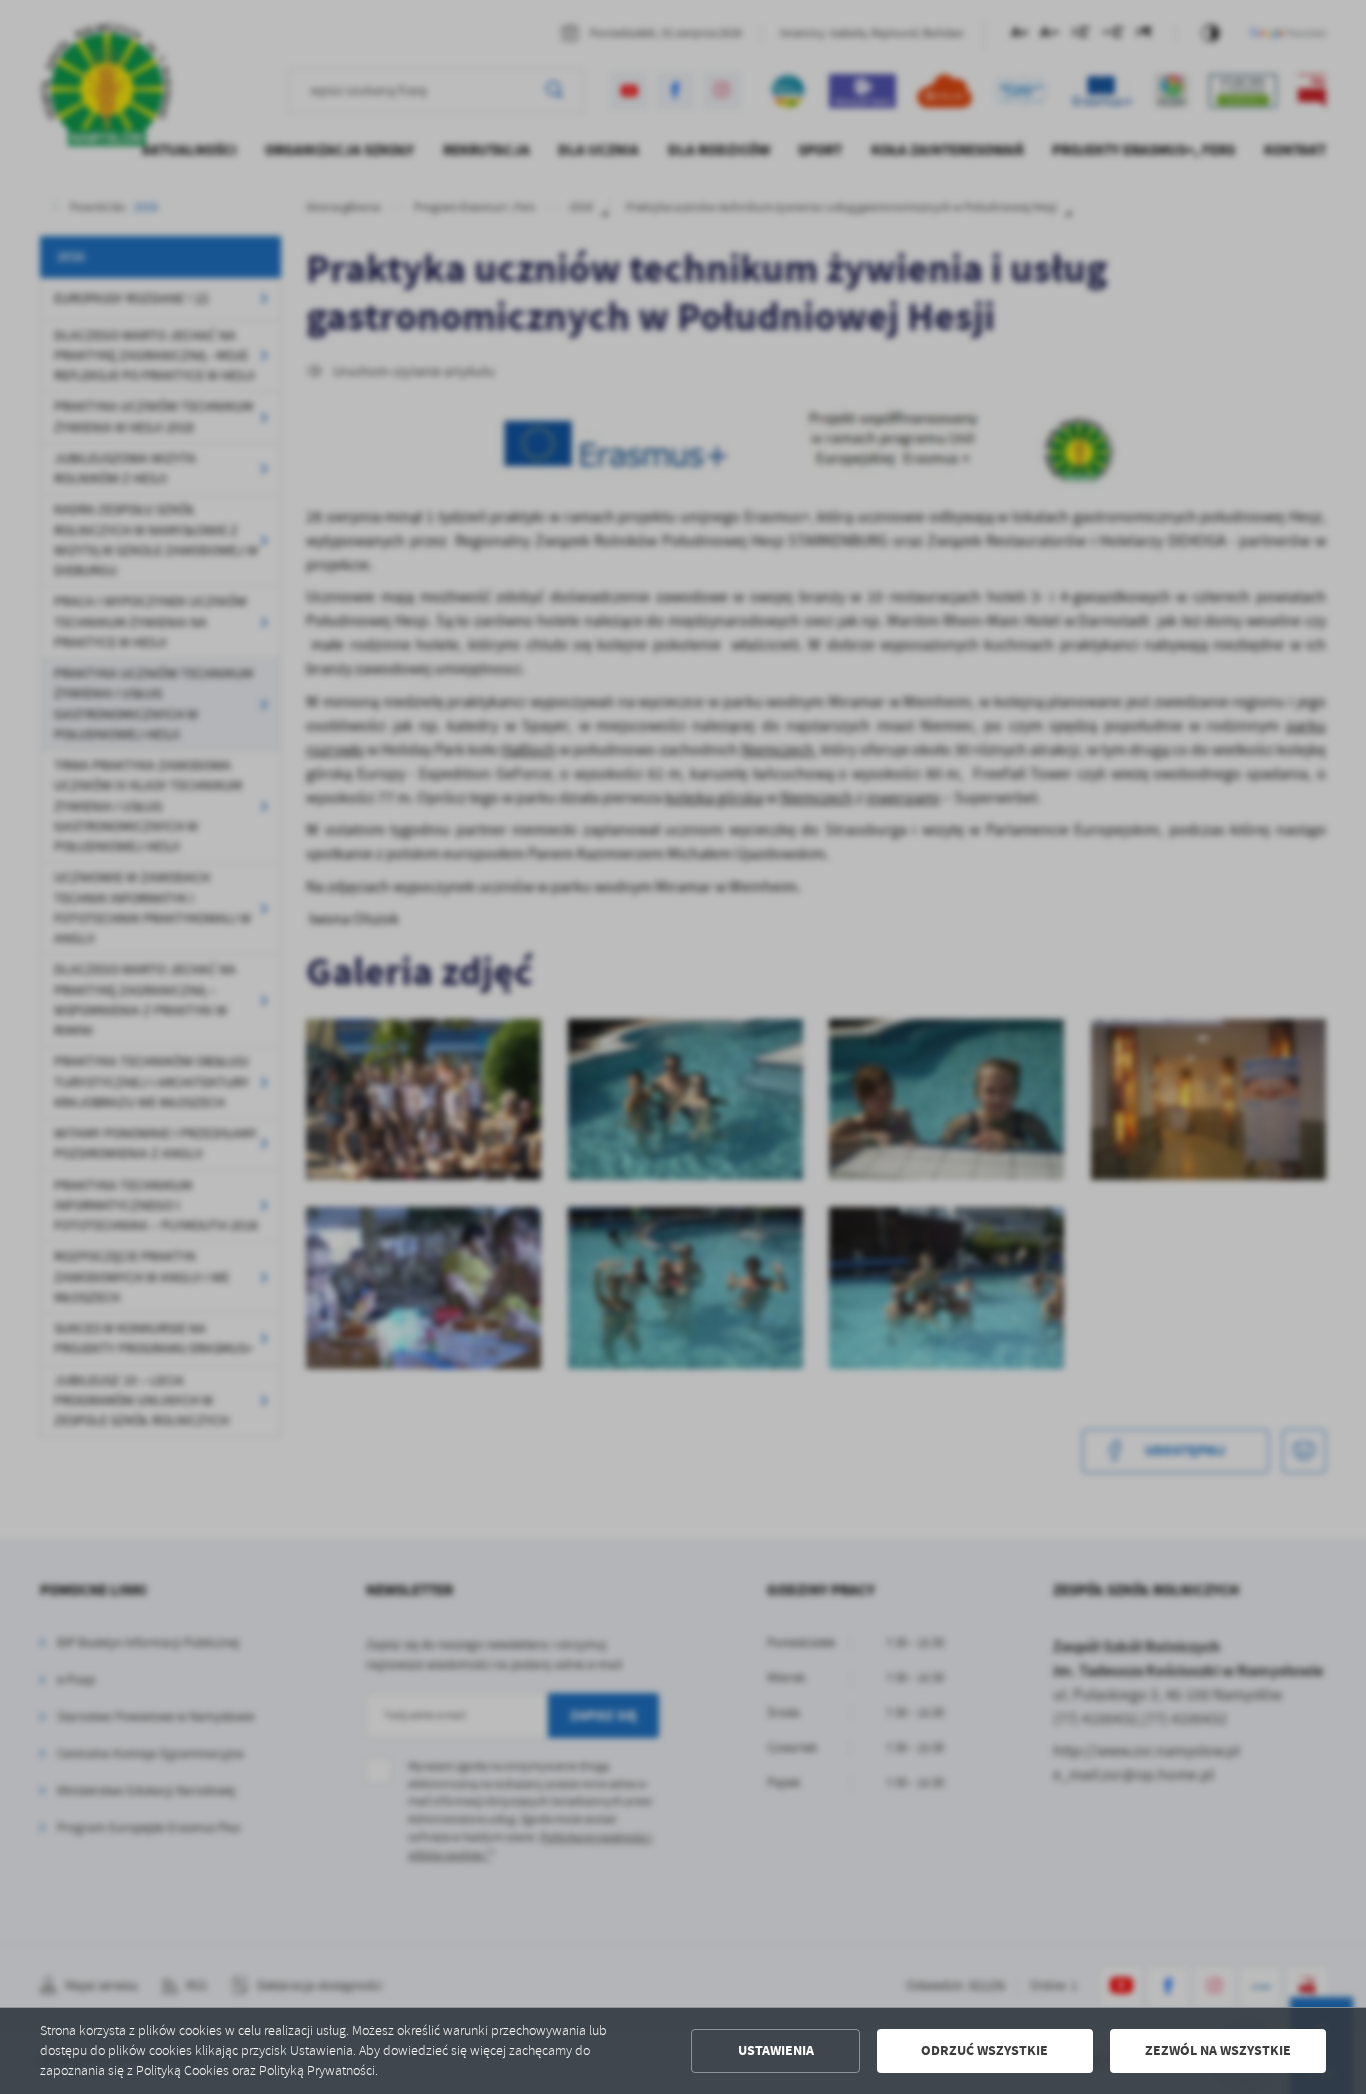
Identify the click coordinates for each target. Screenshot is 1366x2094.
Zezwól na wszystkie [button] (1218, 2050)
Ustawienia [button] (776, 2050)
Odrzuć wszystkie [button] (984, 2050)
